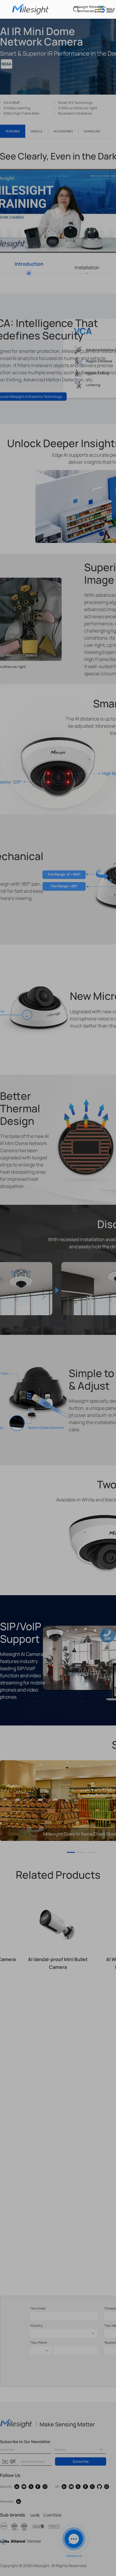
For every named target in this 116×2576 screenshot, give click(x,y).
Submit (58, 203)
